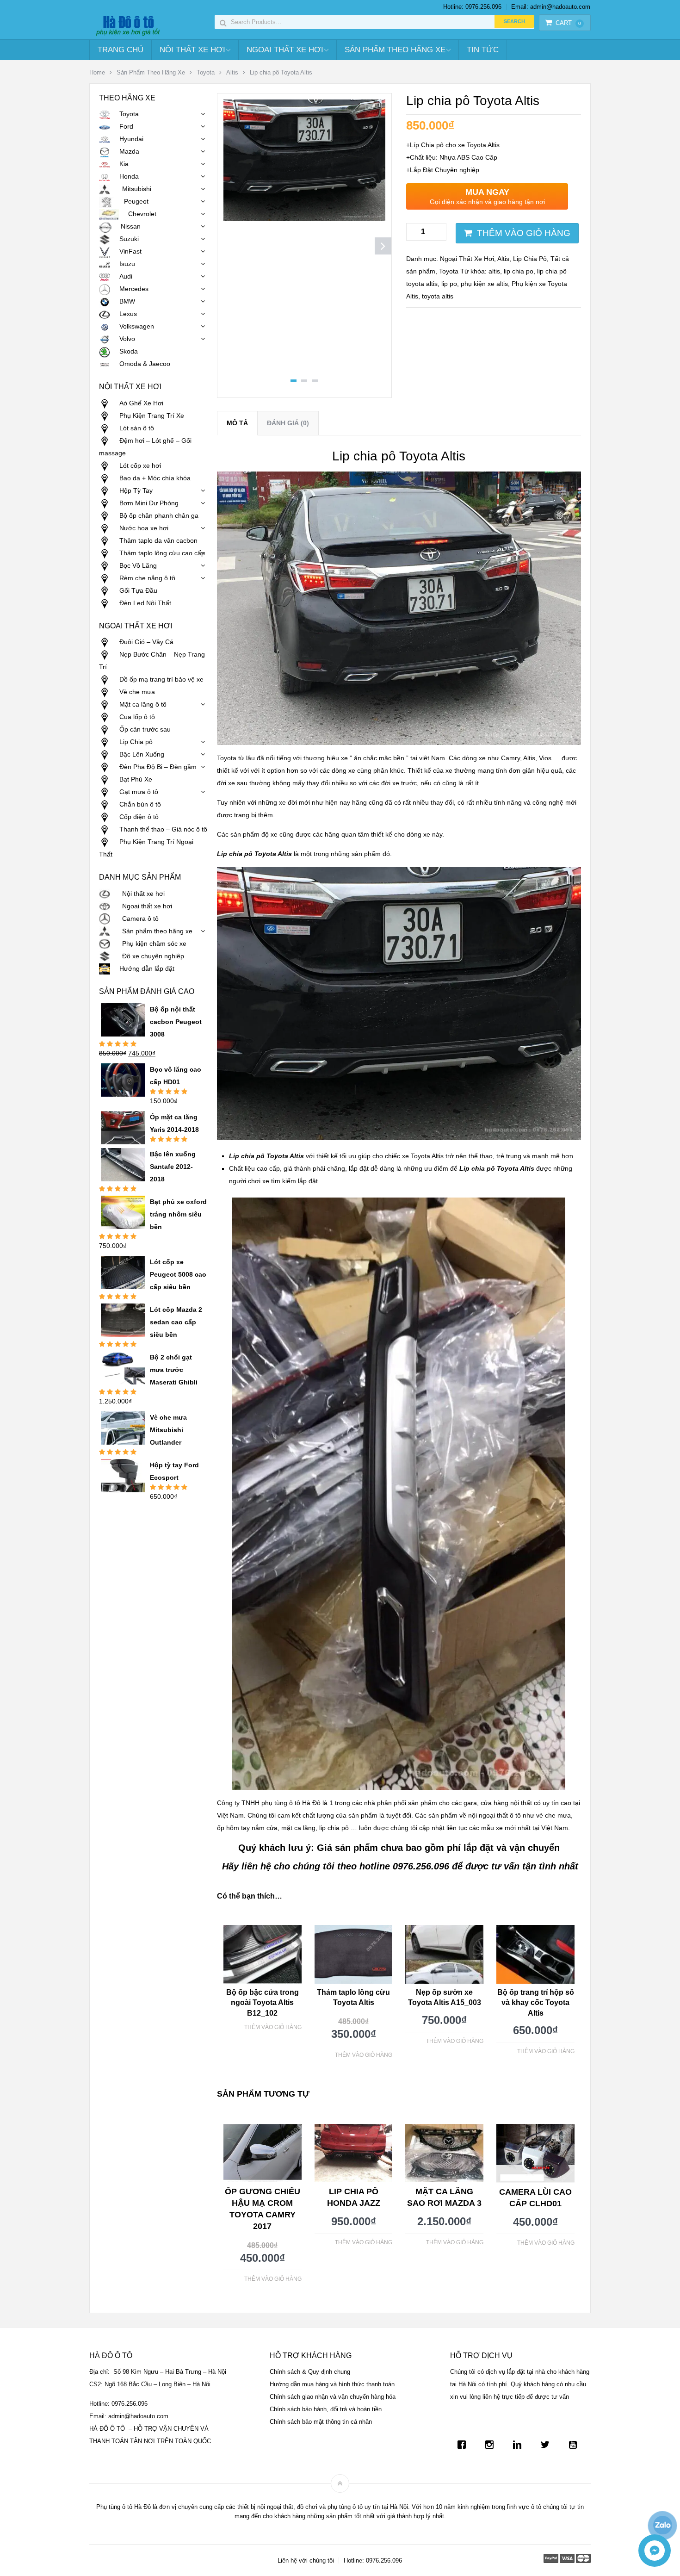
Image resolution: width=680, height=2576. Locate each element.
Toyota (206, 72)
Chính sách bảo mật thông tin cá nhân (321, 2422)
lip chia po (519, 271)
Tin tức (483, 50)
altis (494, 271)
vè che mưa (553, 1815)
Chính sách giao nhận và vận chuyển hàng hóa (333, 2397)
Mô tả (237, 423)
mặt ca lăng (298, 1828)
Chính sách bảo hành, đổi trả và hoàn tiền (326, 2409)
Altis (232, 72)
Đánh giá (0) (288, 423)
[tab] (237, 423)
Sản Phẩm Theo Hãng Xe (395, 50)
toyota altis (438, 296)
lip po (449, 284)
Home (97, 72)
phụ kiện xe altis (484, 284)
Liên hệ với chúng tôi (306, 2560)
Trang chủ (121, 50)
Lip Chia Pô (530, 259)
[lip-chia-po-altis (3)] (304, 219)
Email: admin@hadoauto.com (551, 7)
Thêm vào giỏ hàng (524, 233)
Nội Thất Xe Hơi (192, 50)
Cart (568, 23)
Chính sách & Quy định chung (310, 2372)
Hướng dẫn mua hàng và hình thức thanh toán (332, 2384)
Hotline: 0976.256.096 (472, 7)
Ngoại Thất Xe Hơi (285, 50)
